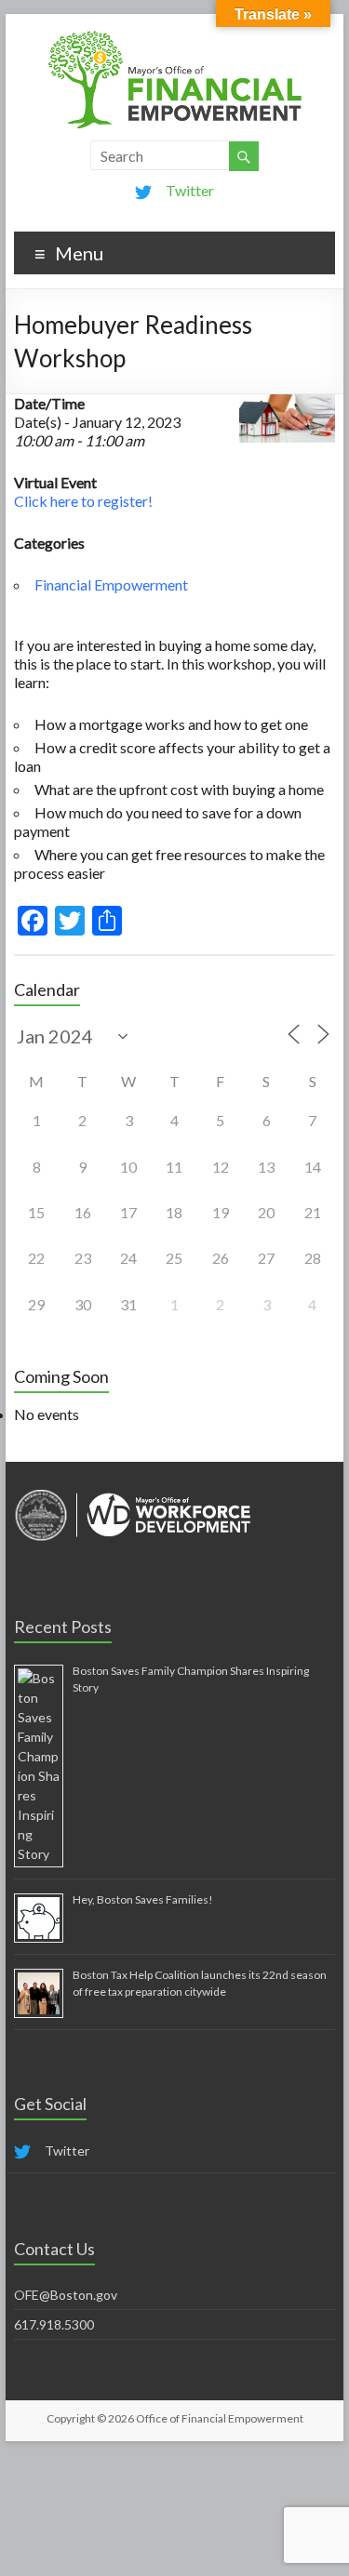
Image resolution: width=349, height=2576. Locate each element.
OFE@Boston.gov (66, 2295)
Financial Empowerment (111, 584)
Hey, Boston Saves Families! (143, 1899)
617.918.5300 (54, 2324)
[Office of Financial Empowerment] (175, 37)
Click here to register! (83, 501)
